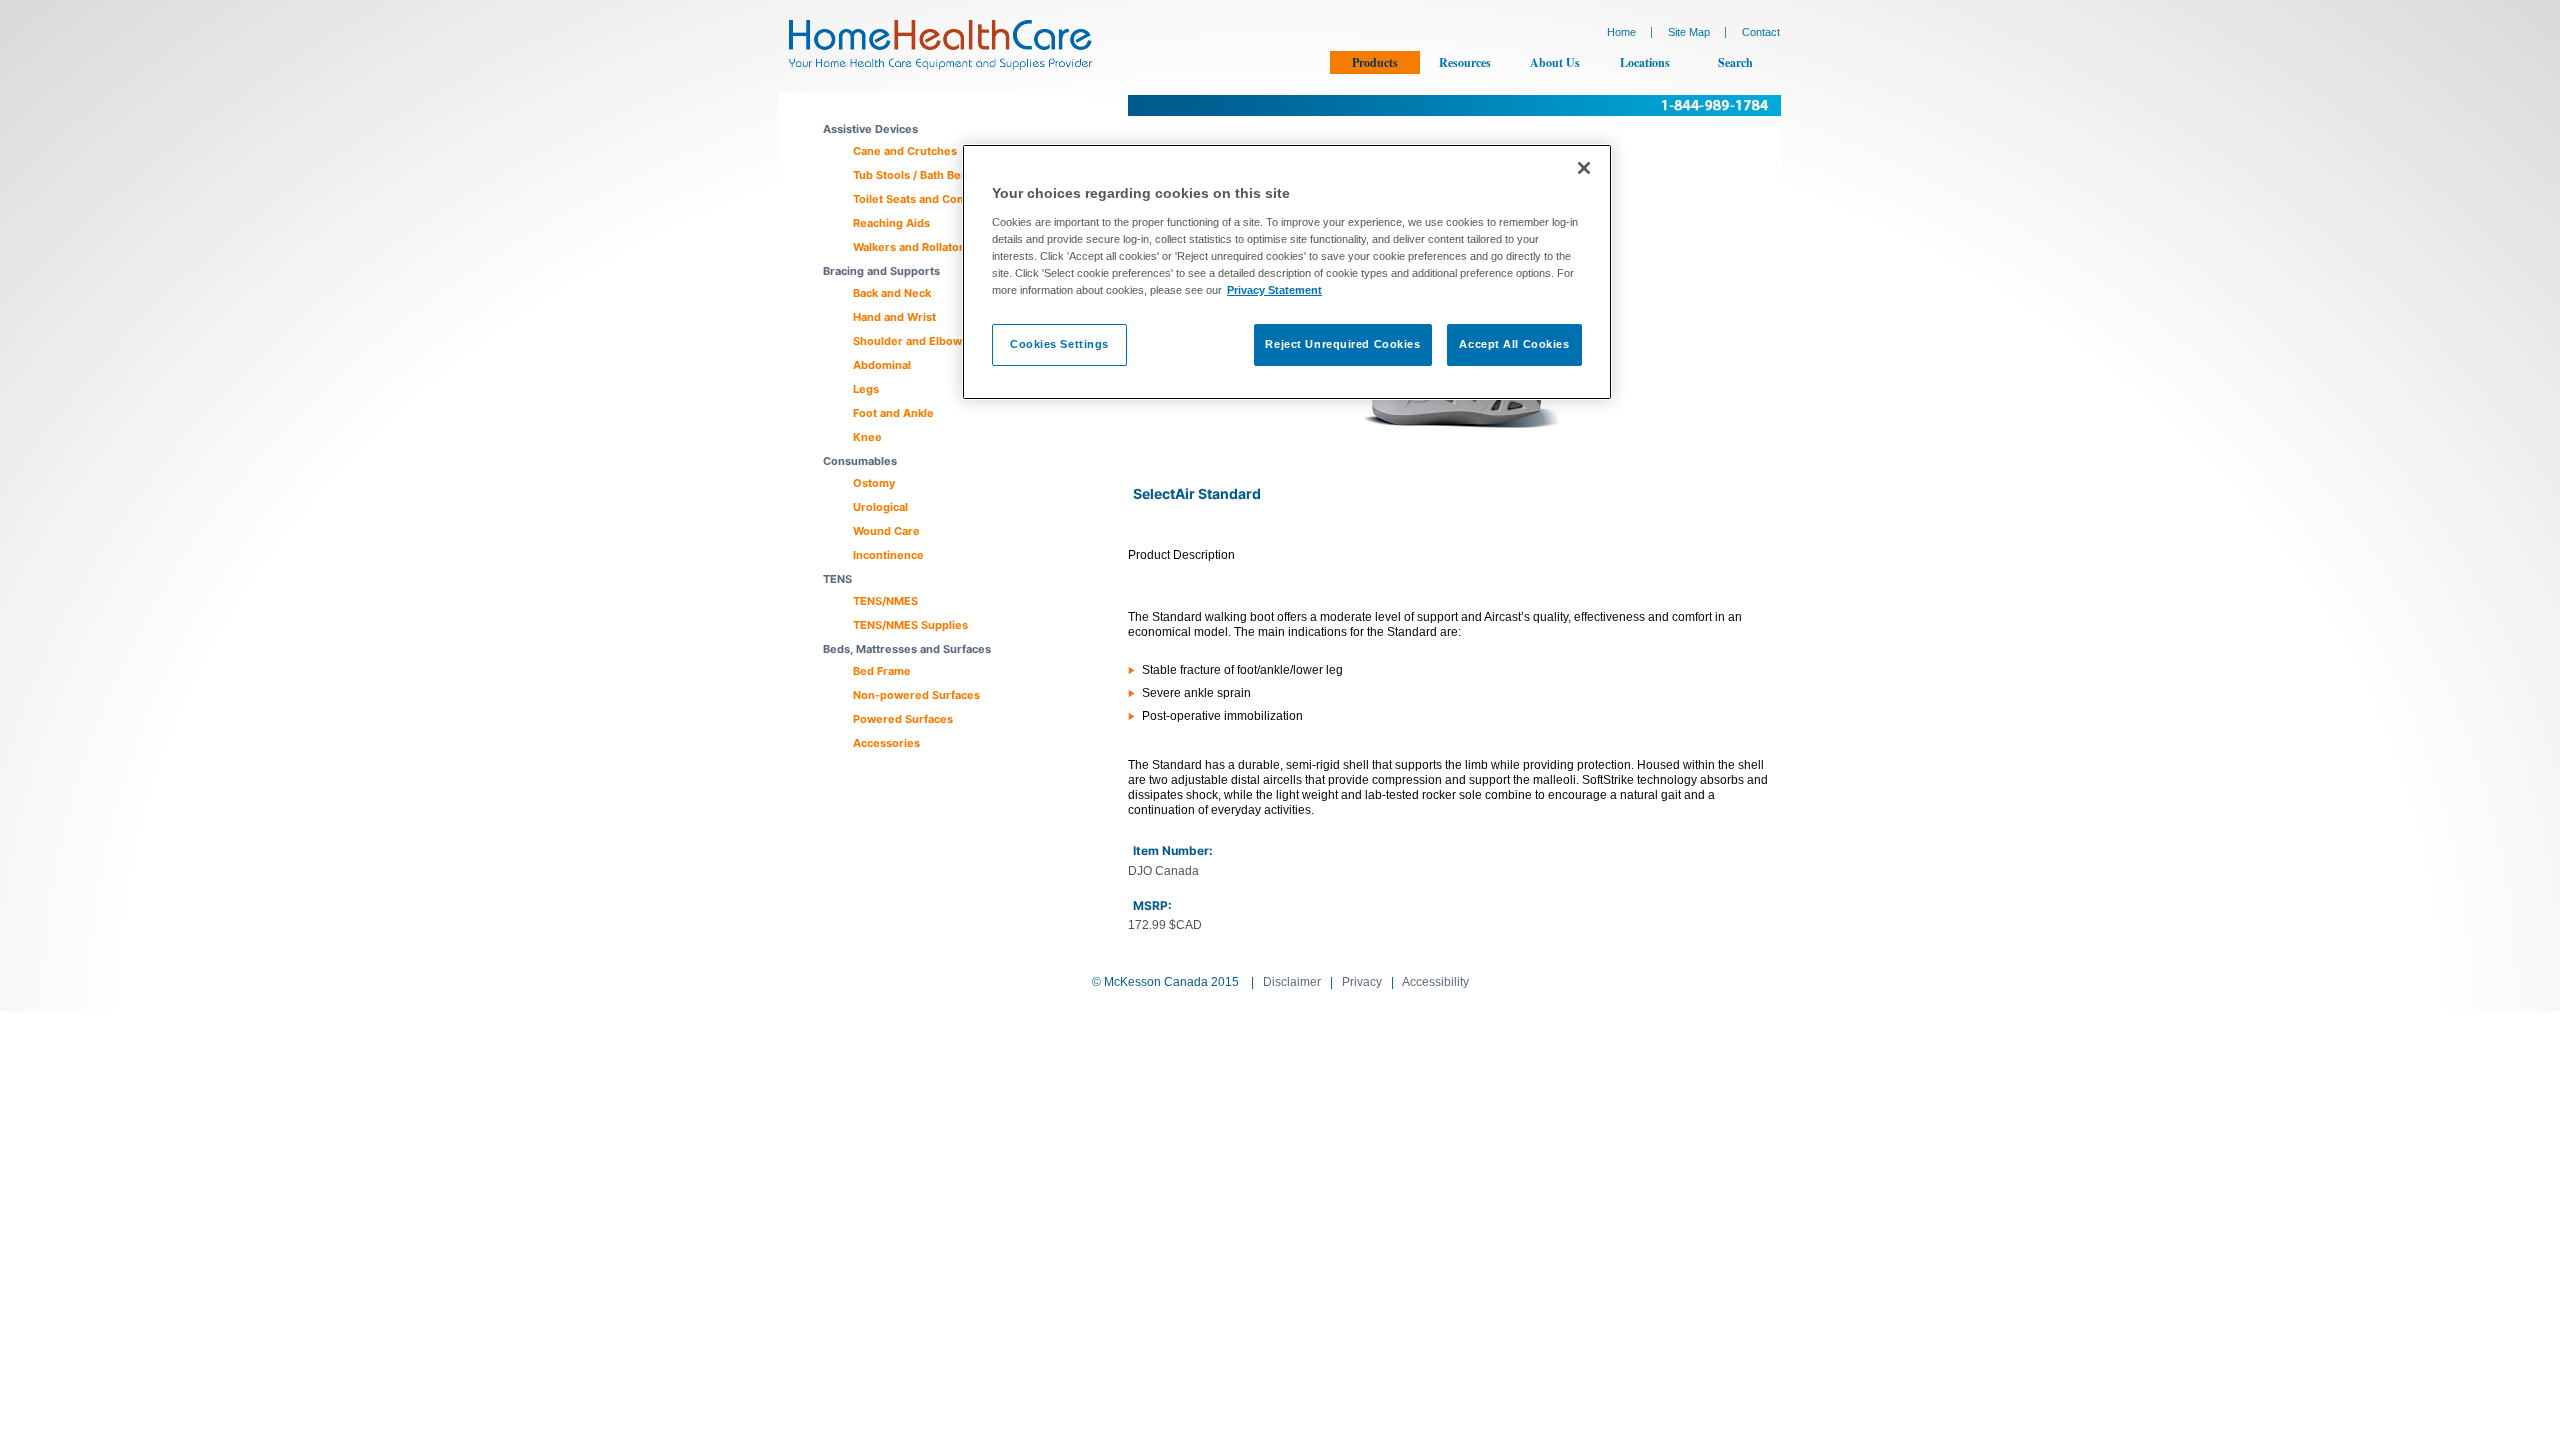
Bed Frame (882, 671)
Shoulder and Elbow (907, 341)
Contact (1761, 32)
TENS (837, 579)
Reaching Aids (891, 223)
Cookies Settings (1059, 344)
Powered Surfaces (903, 719)
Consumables (860, 461)
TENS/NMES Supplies (910, 625)
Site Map (1689, 32)
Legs (866, 389)
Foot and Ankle (893, 413)
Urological (880, 507)
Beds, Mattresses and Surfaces (907, 649)
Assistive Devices (870, 129)
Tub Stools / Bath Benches (923, 175)
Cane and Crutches (905, 151)
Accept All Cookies (1514, 344)
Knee (867, 437)
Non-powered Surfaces (916, 695)
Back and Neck (892, 293)
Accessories (886, 743)
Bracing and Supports (881, 271)
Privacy (1362, 982)
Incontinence (888, 555)
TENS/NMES (885, 601)
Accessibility (1435, 982)
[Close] (1584, 168)
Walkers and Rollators (911, 247)
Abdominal (882, 365)
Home (1621, 32)
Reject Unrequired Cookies (1342, 344)
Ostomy (874, 483)
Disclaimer (1292, 982)
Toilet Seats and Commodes (928, 199)
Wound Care (886, 531)
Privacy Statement (1274, 290)
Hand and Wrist (894, 317)
